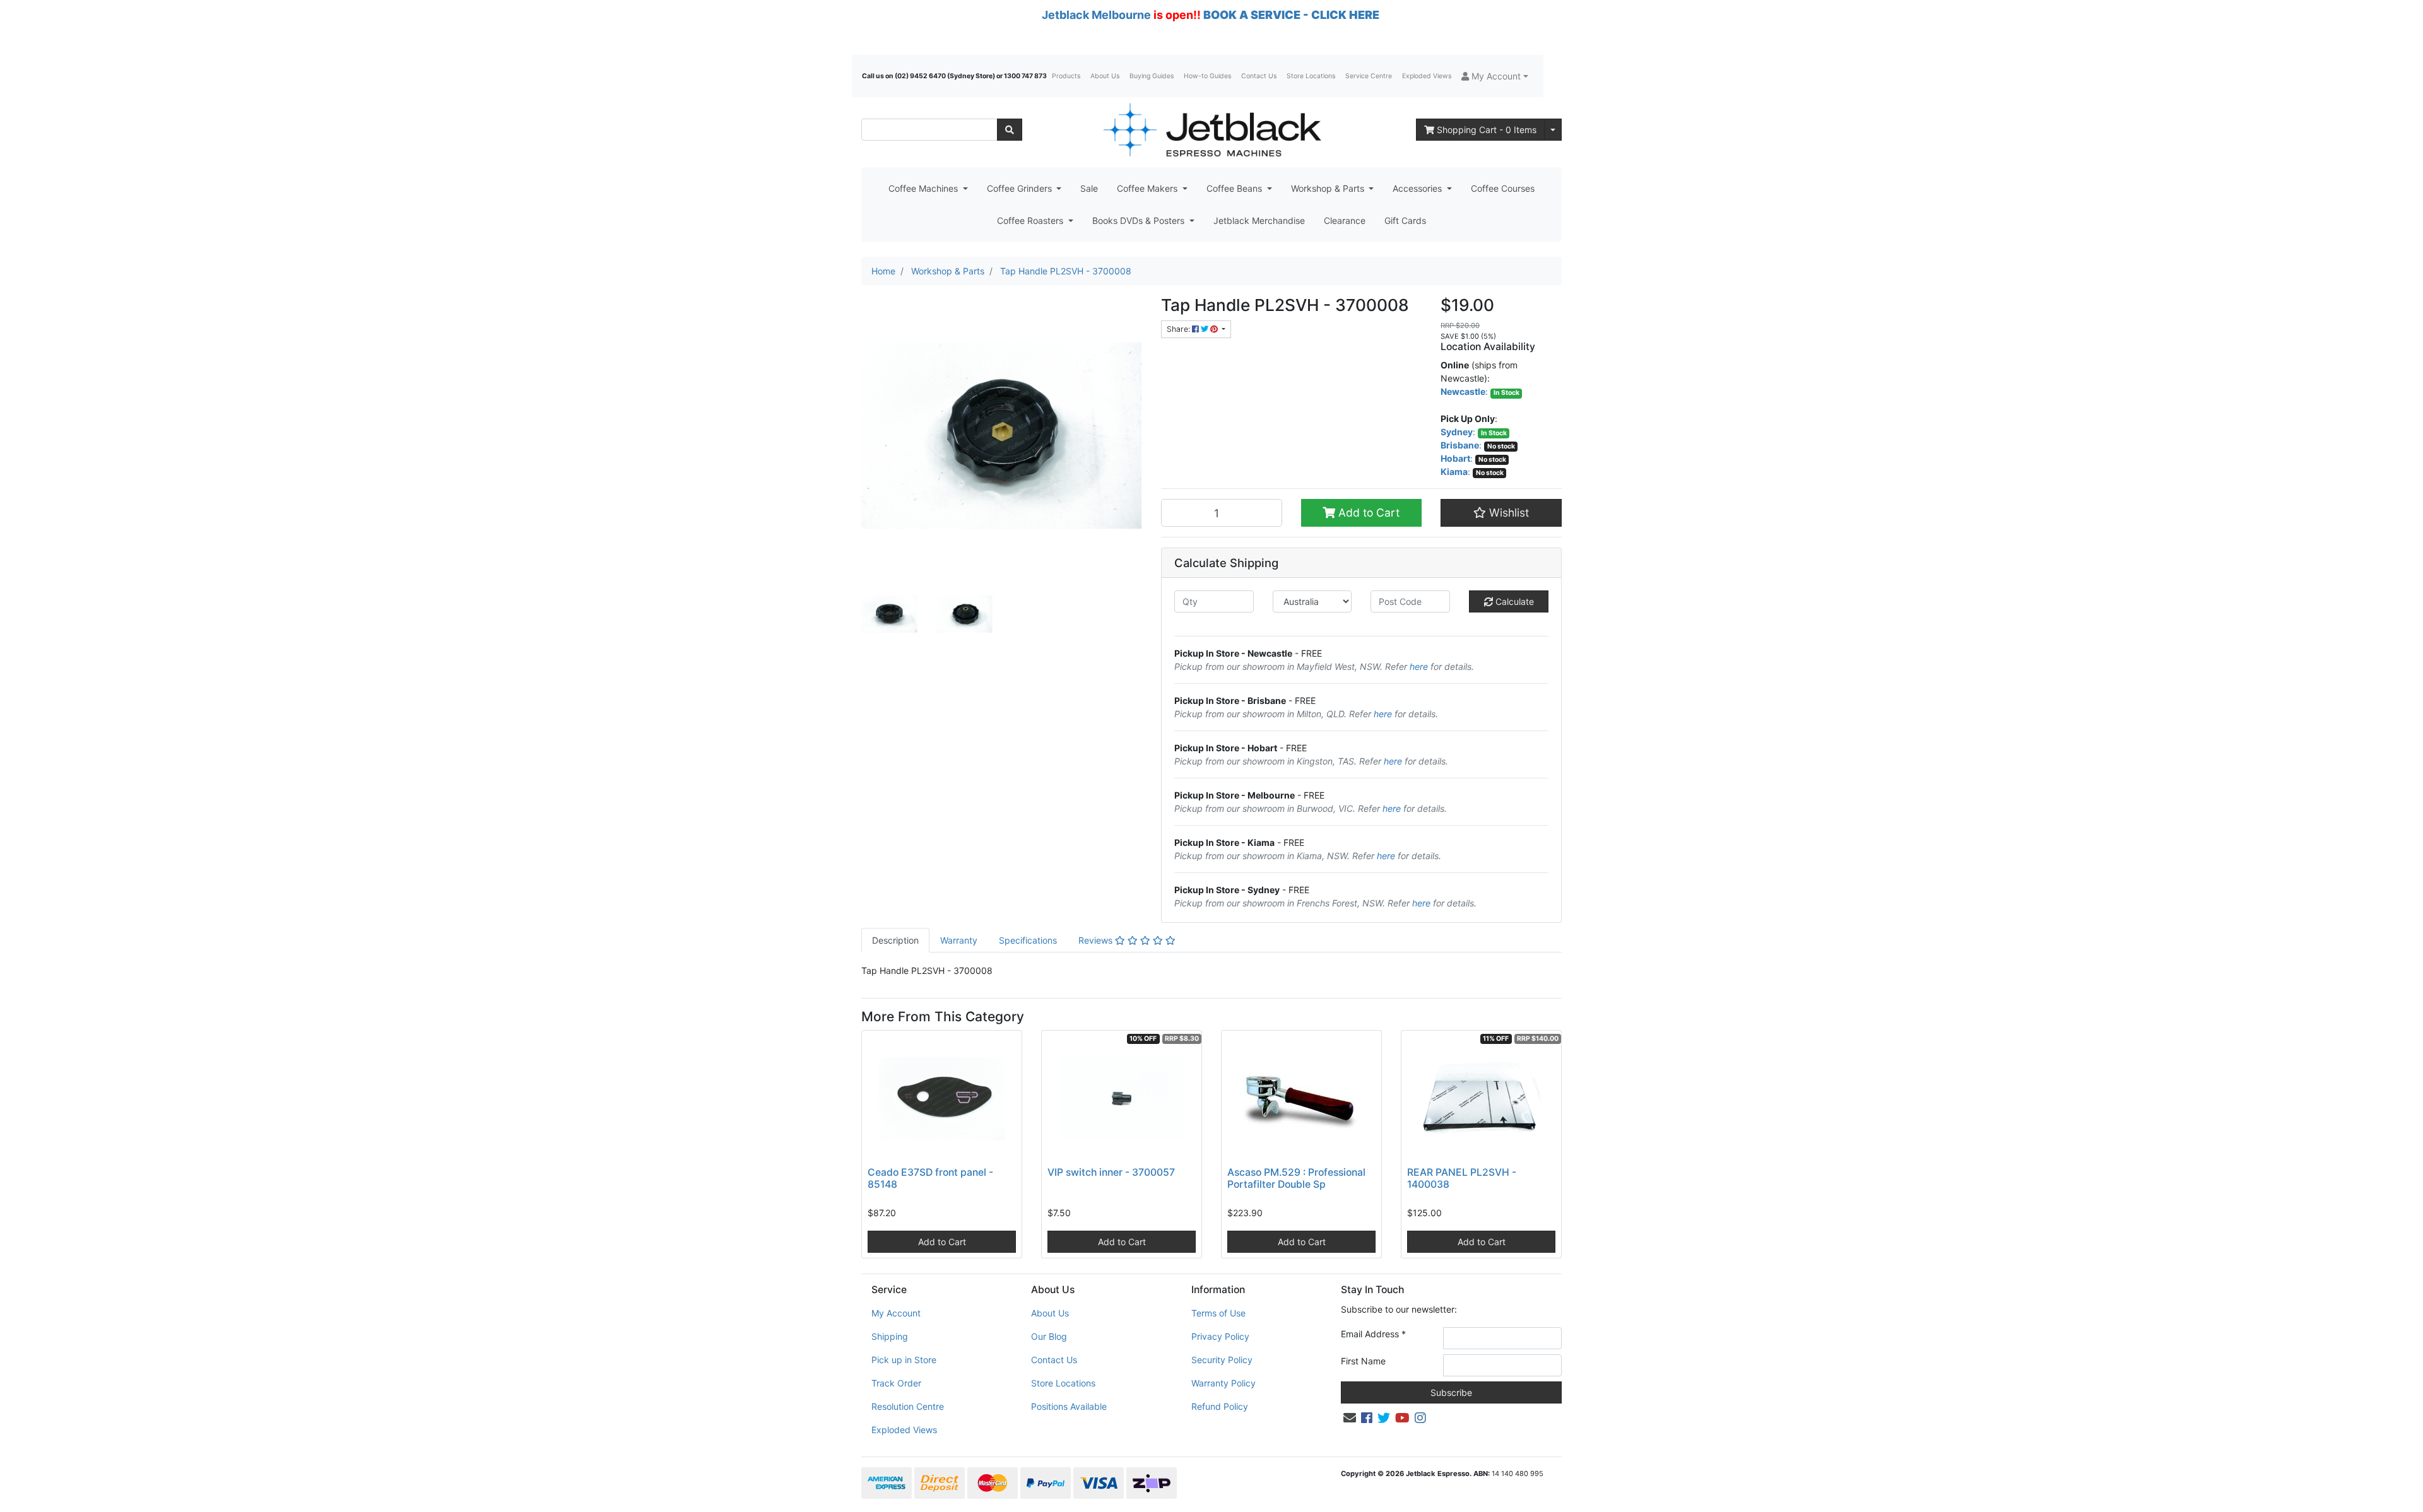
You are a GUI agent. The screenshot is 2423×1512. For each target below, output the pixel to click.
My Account (896, 1313)
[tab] (895, 940)
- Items (1487, 130)
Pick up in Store (904, 1360)
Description (895, 940)
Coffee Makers (1148, 188)
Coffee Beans (1235, 188)
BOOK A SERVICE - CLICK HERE (1291, 15)
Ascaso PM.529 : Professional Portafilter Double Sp (1296, 1178)
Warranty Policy (1223, 1383)
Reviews (1097, 940)
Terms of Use (1218, 1313)
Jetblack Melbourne (1096, 15)
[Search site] (1010, 130)
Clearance (1345, 220)
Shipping (890, 1336)
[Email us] (1350, 1418)
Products (1066, 76)
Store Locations (1311, 76)
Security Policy (1222, 1360)
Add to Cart (1367, 513)
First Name (1363, 1361)
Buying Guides (1152, 76)
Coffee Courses (1503, 188)
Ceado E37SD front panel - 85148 (930, 1178)
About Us (1105, 76)
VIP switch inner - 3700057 (1111, 1172)
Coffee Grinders (1021, 188)
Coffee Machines (924, 188)
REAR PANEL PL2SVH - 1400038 (1462, 1178)
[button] (1495, 76)
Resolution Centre (908, 1406)
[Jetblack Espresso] (1211, 130)
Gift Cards (1405, 220)
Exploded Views (1427, 76)
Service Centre (1369, 76)
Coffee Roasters (1031, 220)
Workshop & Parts (1329, 188)
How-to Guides (1207, 76)
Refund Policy (1220, 1406)
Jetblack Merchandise (1259, 220)
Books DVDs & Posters (1140, 220)
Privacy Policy (1220, 1336)
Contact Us (1259, 76)
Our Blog (1049, 1336)
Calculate (1513, 601)
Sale (1089, 188)
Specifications (1028, 940)
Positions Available (1069, 1406)
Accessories (1418, 188)
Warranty (959, 940)
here (1419, 666)
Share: (1179, 329)
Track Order (896, 1383)
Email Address (1373, 1334)
